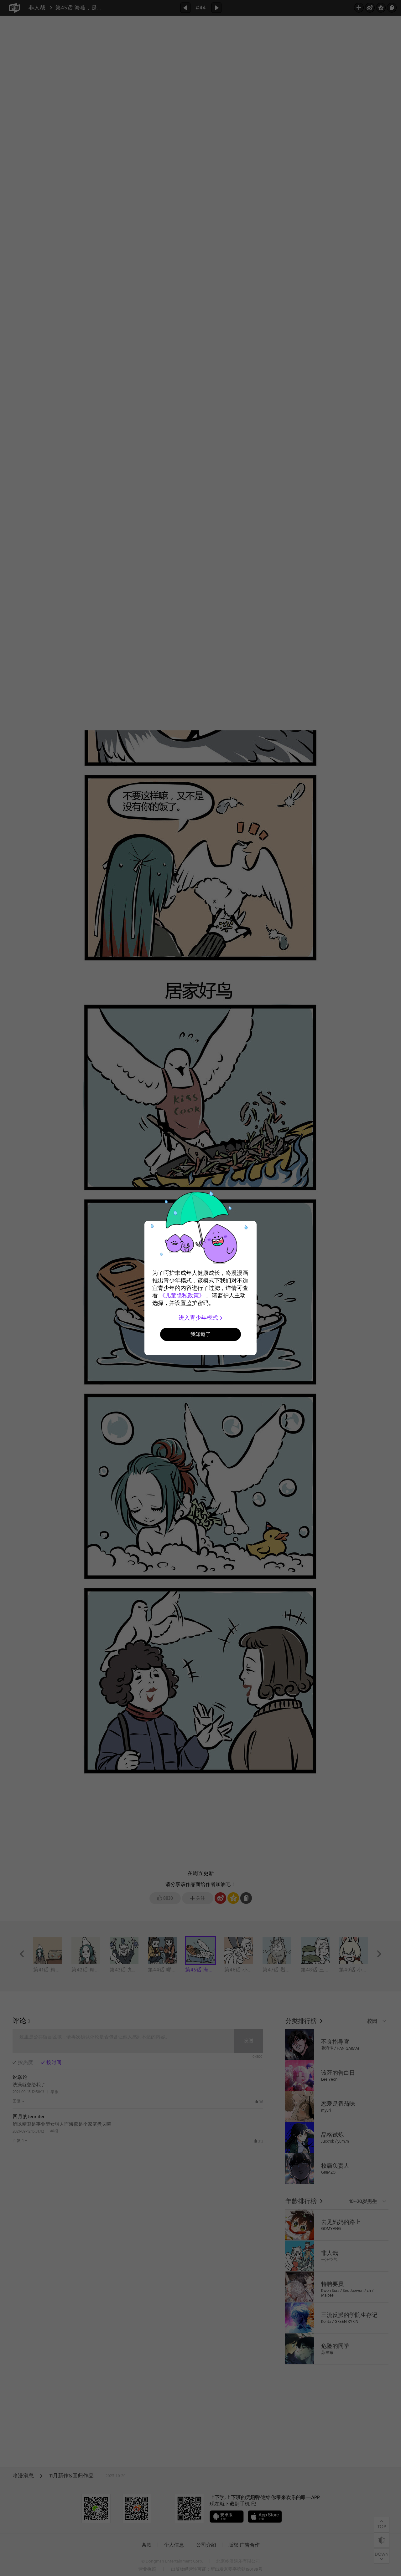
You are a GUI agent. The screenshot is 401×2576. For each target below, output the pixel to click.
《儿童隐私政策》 (182, 1296)
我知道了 (200, 1334)
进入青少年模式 (199, 1318)
